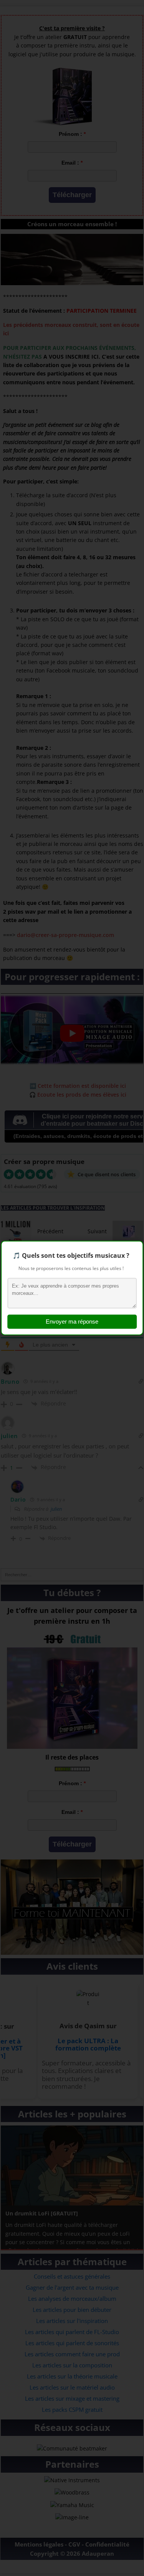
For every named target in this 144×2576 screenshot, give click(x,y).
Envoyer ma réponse (72, 1322)
